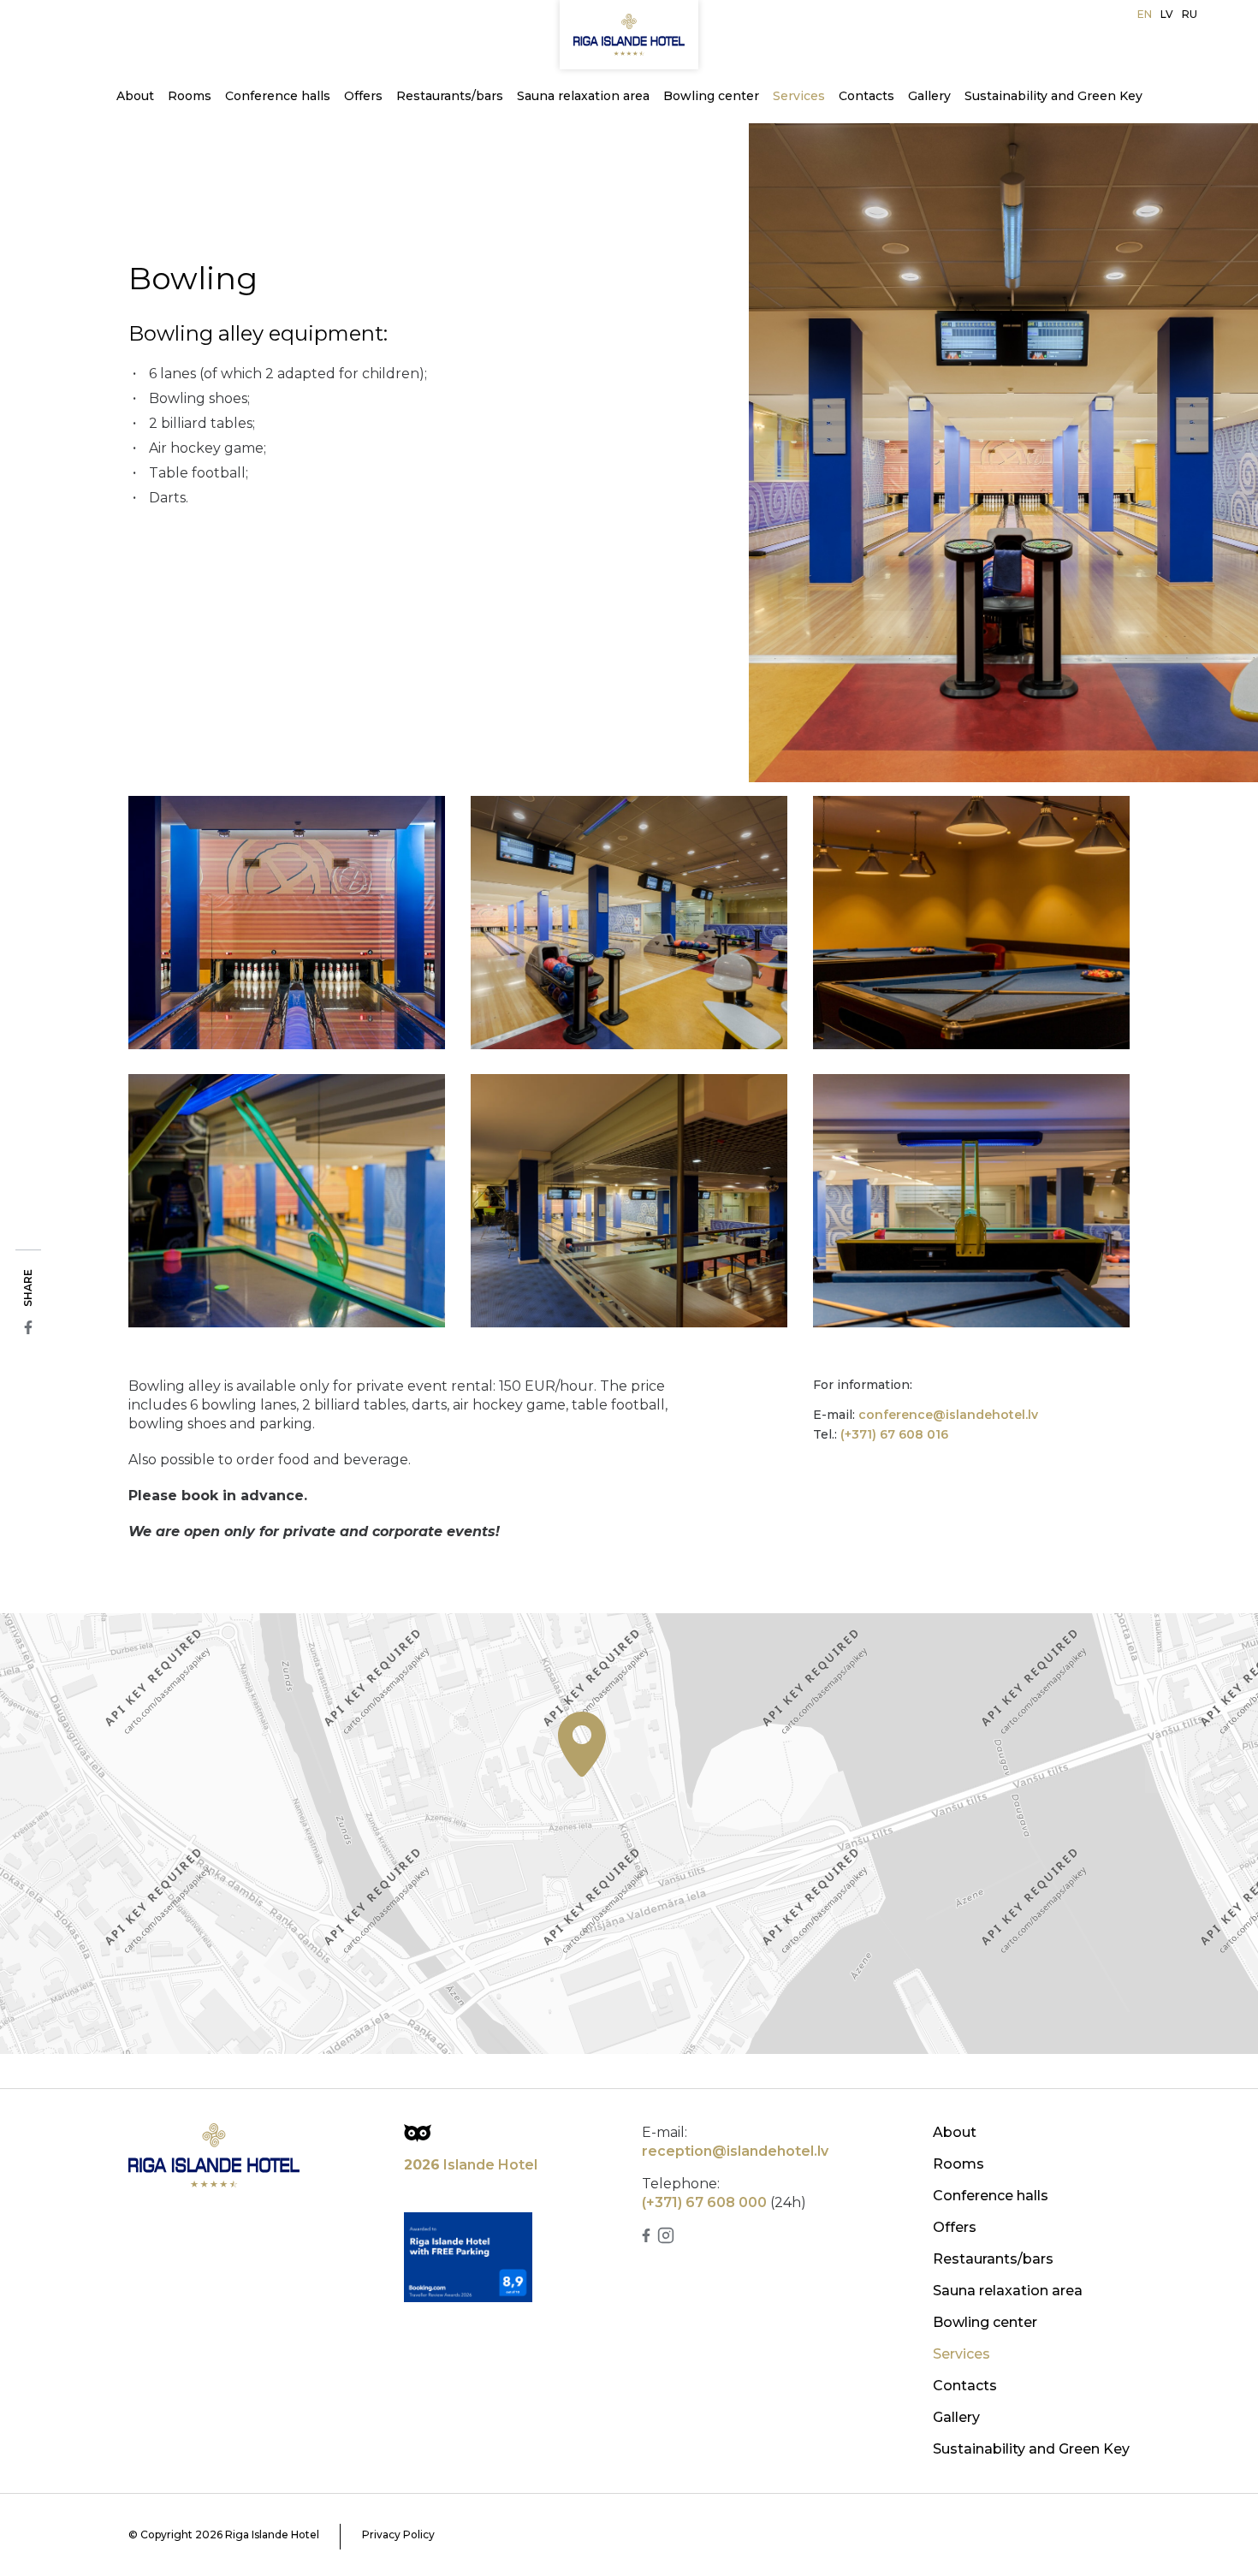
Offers (363, 96)
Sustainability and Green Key (1053, 96)
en (1145, 14)
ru (1190, 14)
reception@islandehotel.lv (735, 2151)
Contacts (866, 96)
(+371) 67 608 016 (894, 1434)
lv (1167, 14)
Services (799, 96)
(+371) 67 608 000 (704, 2202)
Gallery (929, 96)
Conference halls (278, 96)
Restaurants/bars (450, 96)
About (135, 96)
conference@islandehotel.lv (948, 1415)
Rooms (190, 96)
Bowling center (711, 96)
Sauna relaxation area (583, 96)
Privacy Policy (398, 2534)
